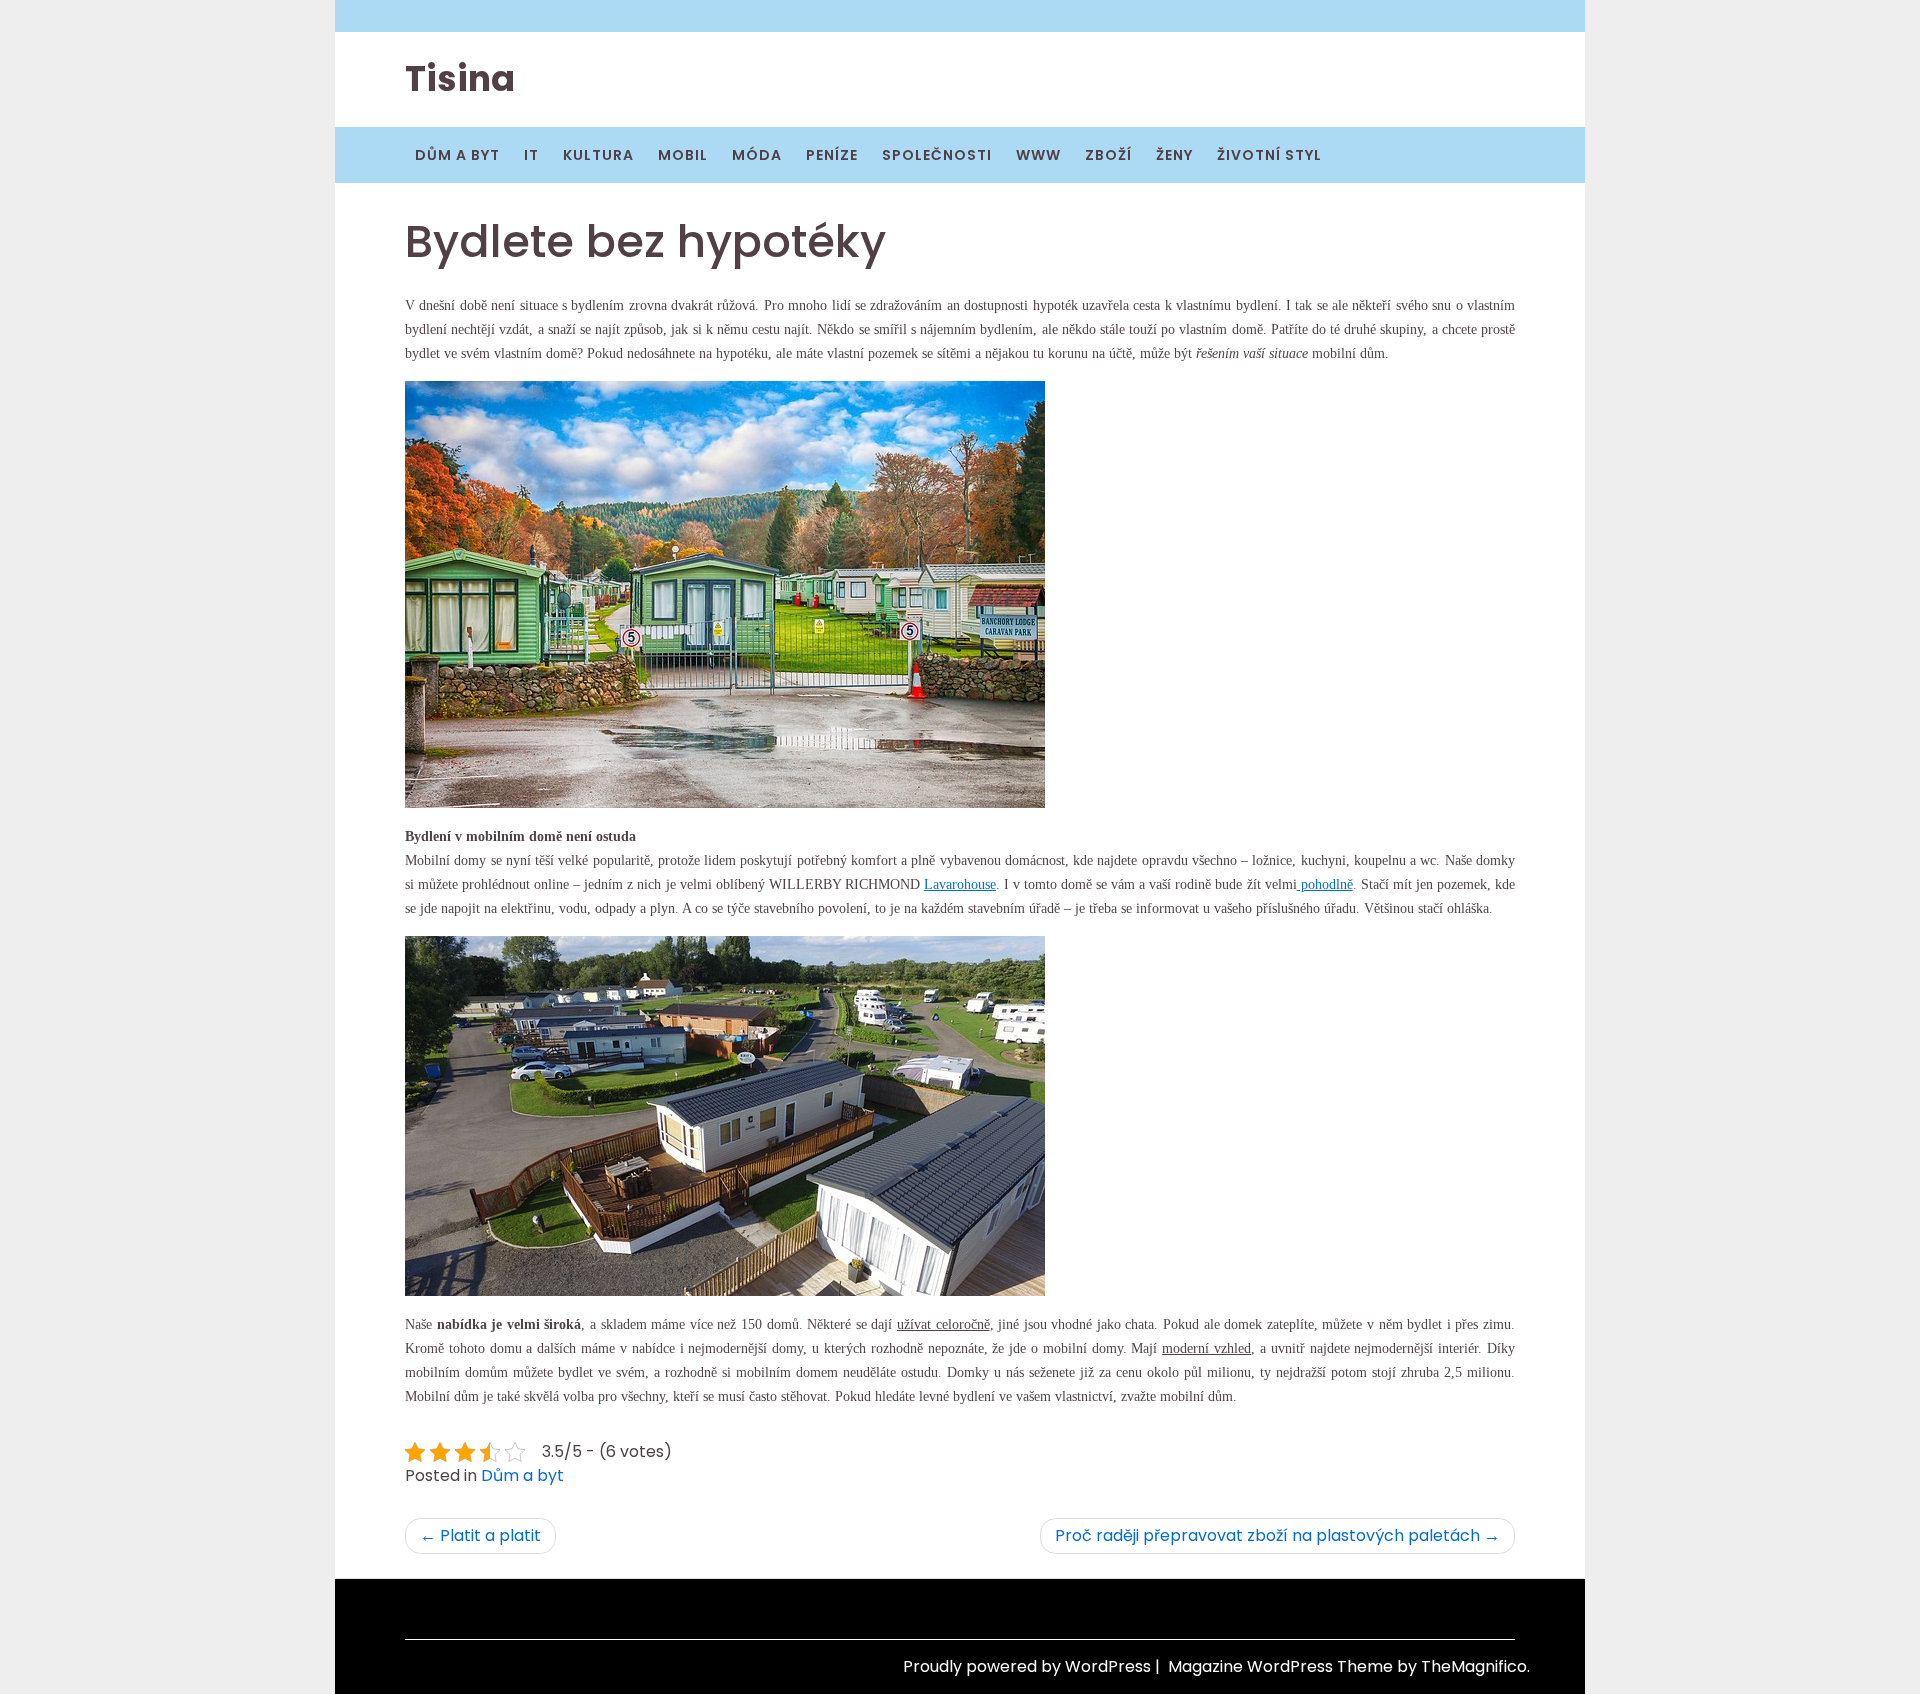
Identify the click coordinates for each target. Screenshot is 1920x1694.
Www (1038, 155)
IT (531, 155)
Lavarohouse (960, 884)
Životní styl (1269, 155)
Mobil (683, 155)
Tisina (460, 78)
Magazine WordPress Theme (1282, 1666)
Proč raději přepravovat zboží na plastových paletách (1267, 1535)
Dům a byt (457, 155)
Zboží (1108, 155)
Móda (757, 155)
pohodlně (1325, 884)
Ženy (1174, 155)
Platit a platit (490, 1535)
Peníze (832, 155)
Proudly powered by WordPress (1029, 1666)
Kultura (598, 155)
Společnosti (937, 155)
